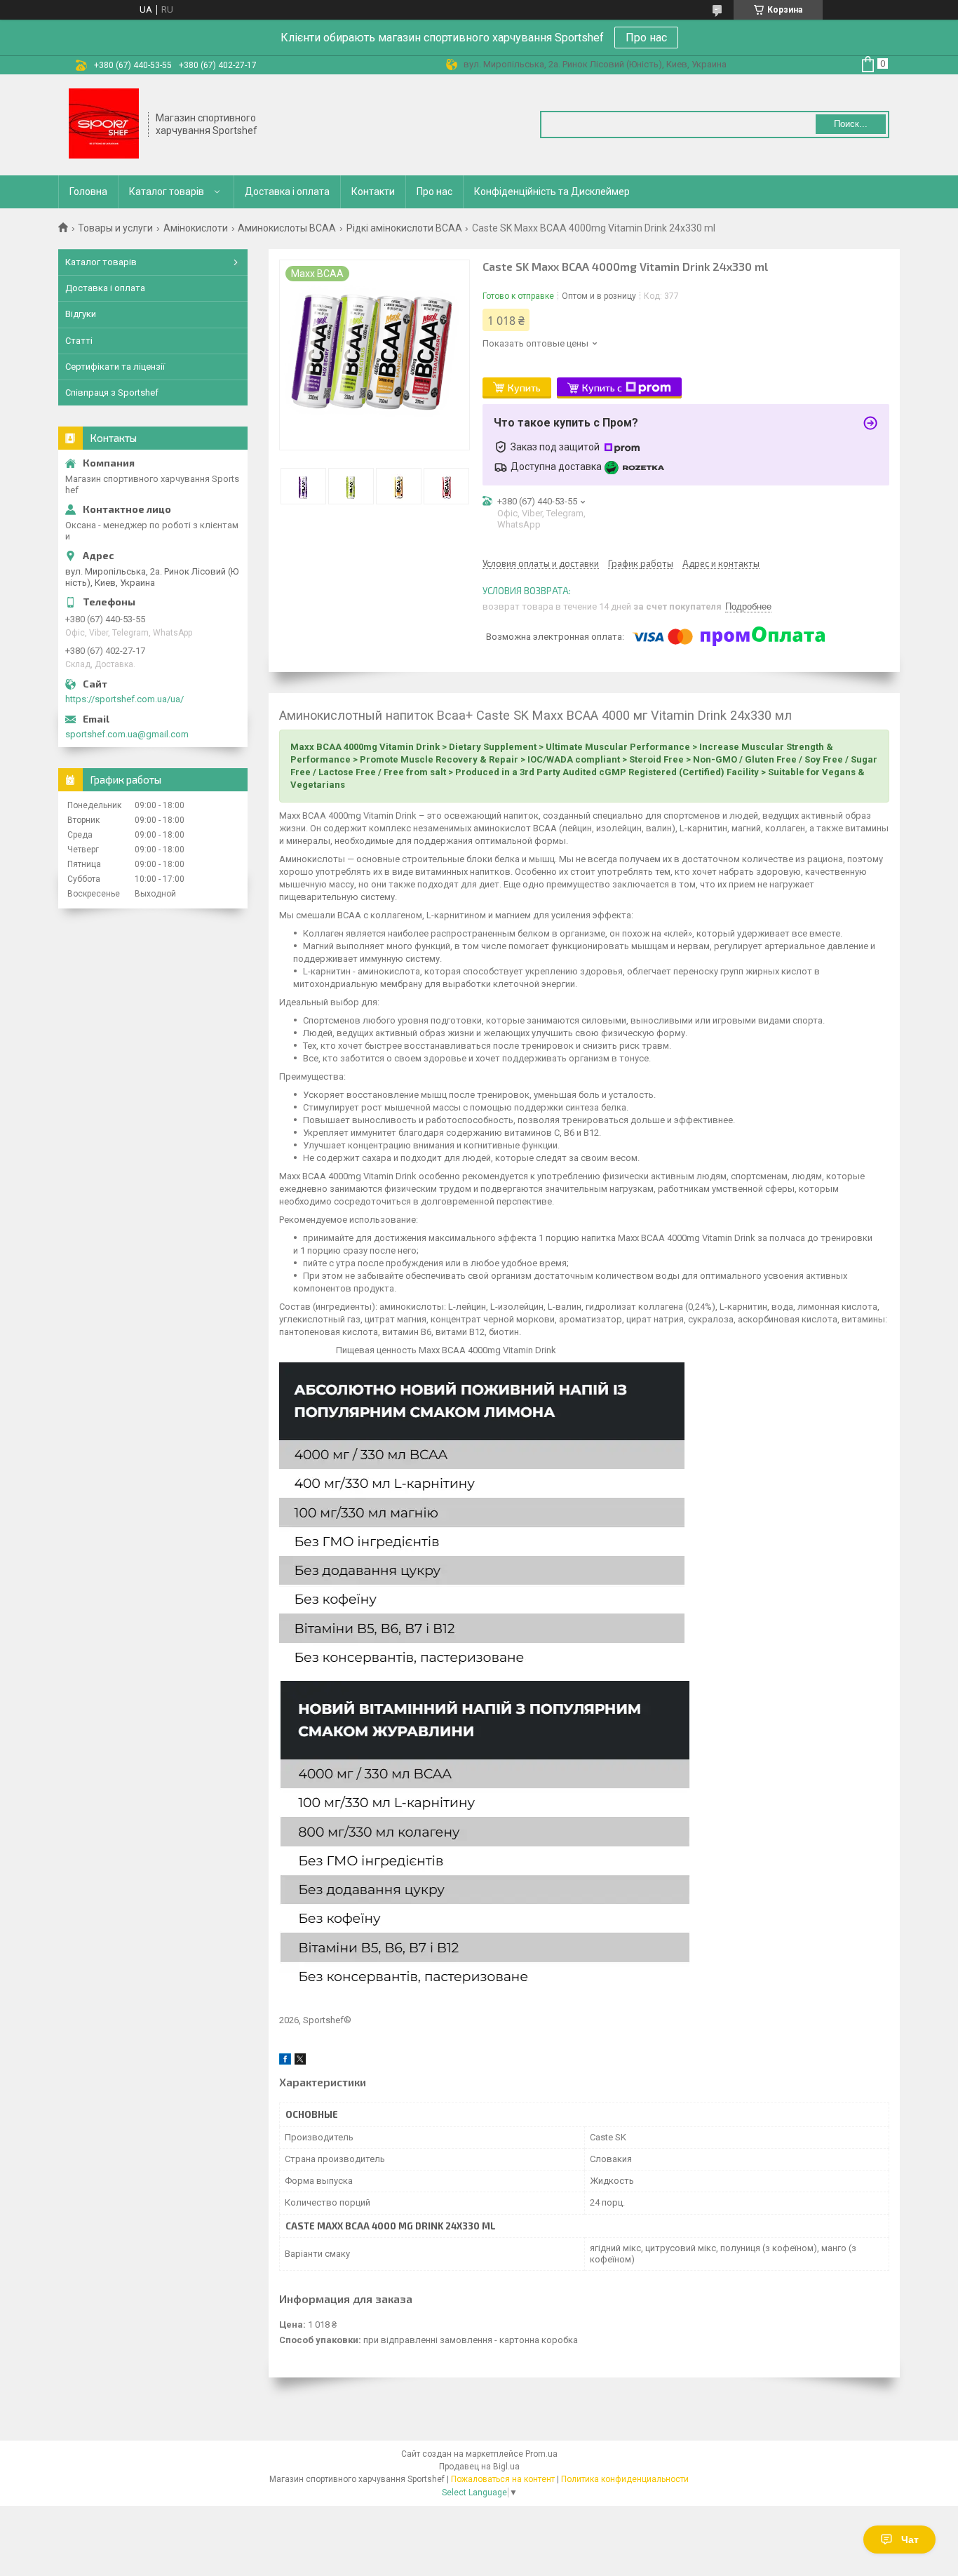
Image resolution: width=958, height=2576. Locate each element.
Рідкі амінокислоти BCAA (404, 228)
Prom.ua (541, 2454)
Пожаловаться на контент (503, 2479)
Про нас (646, 38)
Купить (524, 388)
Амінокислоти (196, 228)
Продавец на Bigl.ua (479, 2467)
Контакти (373, 192)
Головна (88, 192)
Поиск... (851, 124)
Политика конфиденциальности (625, 2479)
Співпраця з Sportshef (112, 393)
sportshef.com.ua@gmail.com (127, 734)
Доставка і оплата (287, 192)
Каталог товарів (167, 192)
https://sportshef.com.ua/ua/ (124, 699)
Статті (79, 341)
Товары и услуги (115, 228)
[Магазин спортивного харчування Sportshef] (104, 125)
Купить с (602, 388)
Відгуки (81, 314)
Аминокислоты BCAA (287, 228)
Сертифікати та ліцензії (115, 367)
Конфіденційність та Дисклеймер (552, 192)
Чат (910, 2540)
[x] (300, 2061)
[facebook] (285, 2061)
